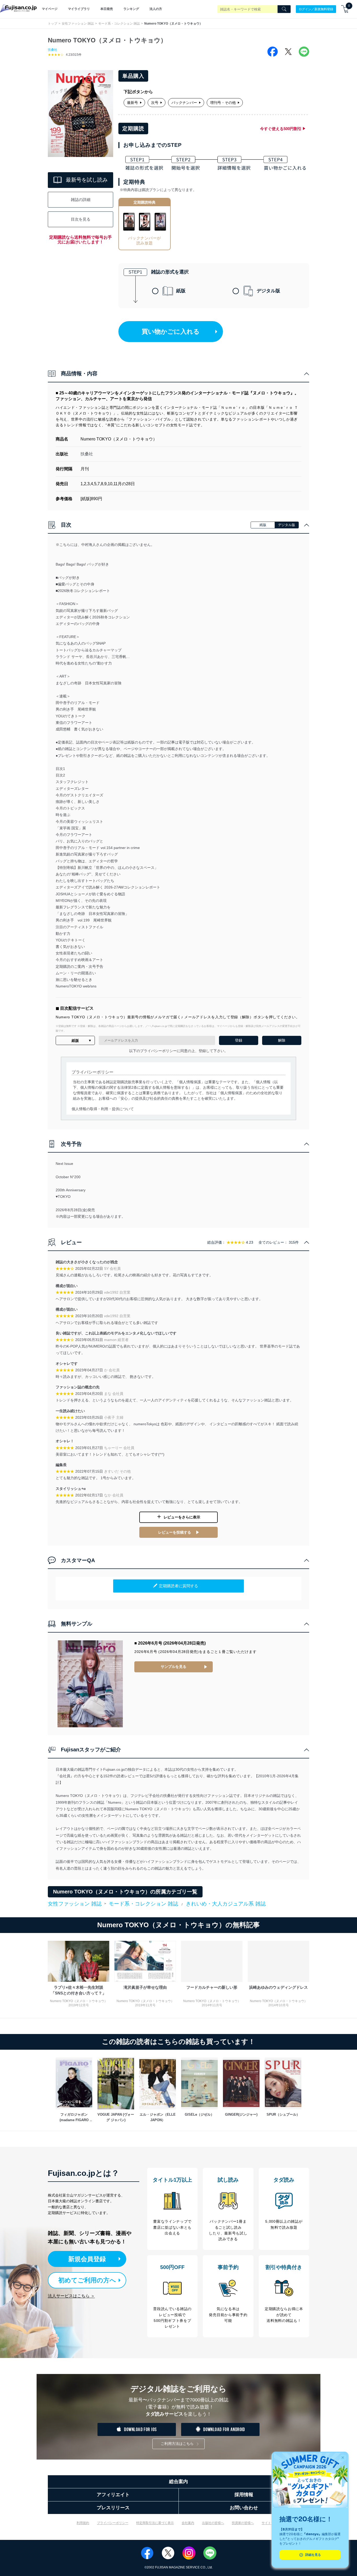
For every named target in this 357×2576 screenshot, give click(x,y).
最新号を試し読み (87, 180)
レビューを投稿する (175, 1532)
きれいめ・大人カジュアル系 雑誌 (226, 1904)
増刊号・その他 (223, 103)
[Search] (284, 9)
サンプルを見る (174, 1667)
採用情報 (244, 2495)
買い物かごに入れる (171, 331)
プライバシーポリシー (113, 2523)
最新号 (133, 103)
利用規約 (83, 2523)
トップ (53, 24)
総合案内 (179, 2482)
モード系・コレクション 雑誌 (119, 24)
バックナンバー (184, 103)
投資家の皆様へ (243, 2523)
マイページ (50, 9)
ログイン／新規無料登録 (316, 9)
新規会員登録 (87, 2259)
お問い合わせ (244, 2508)
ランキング (131, 9)
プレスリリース (113, 2508)
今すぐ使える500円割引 (281, 129)
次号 (155, 103)
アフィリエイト (113, 2495)
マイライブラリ (79, 9)
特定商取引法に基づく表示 (155, 2523)
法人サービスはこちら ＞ (71, 2296)
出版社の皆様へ (213, 2523)
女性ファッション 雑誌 (78, 24)
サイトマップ (271, 2523)
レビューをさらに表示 (182, 1517)
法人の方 (156, 9)
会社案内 (188, 2523)
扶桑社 (53, 50)
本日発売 (107, 9)
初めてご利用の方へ (87, 2280)
